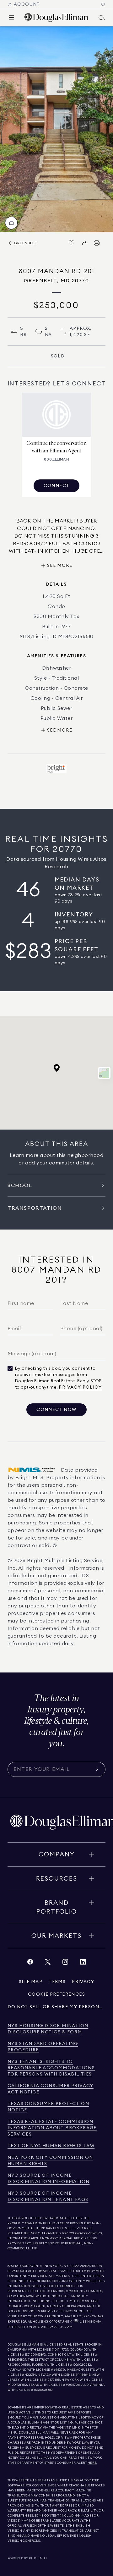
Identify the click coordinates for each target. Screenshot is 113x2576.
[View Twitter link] (48, 1963)
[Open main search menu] (102, 18)
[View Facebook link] (30, 1963)
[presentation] (56, 129)
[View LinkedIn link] (83, 1963)
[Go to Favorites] (103, 4)
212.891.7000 (89, 2266)
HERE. (92, 2463)
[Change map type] (104, 1073)
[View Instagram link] (65, 1963)
